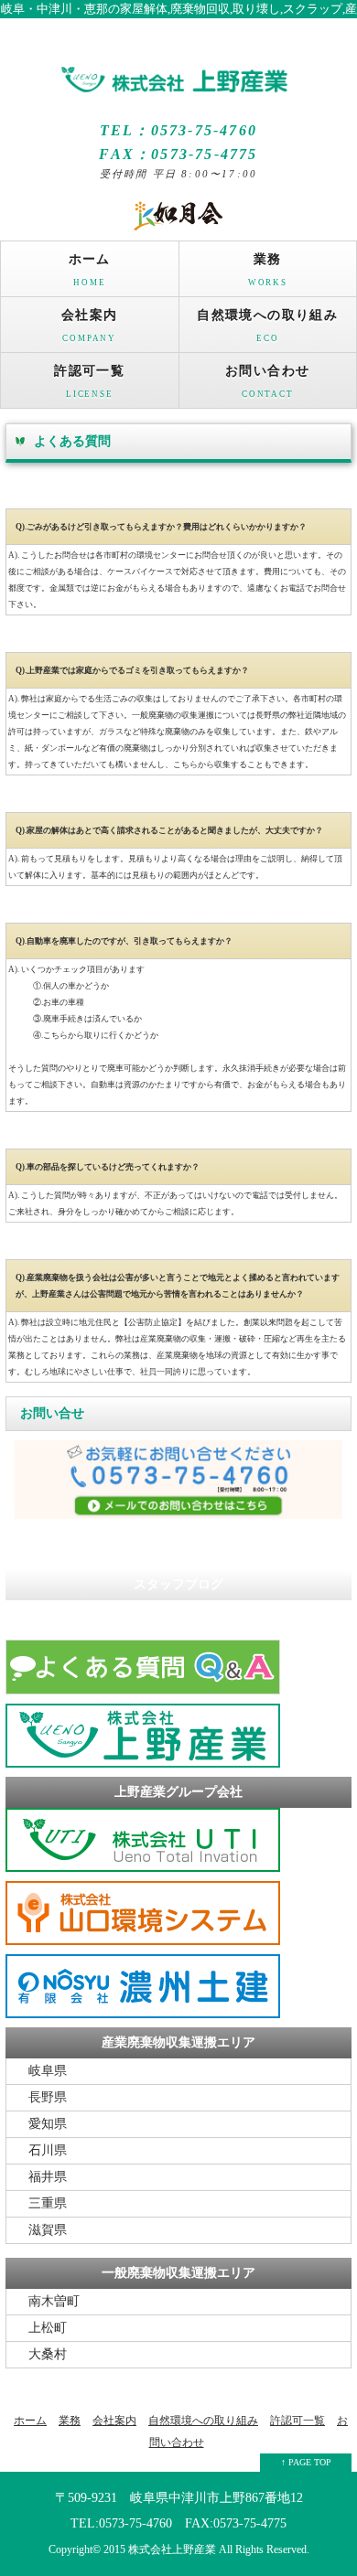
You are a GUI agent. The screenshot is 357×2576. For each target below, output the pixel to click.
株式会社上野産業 (172, 2550)
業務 (268, 270)
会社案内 (90, 326)
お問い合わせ (267, 381)
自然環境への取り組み (267, 326)
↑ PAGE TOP (306, 2462)
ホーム (90, 270)
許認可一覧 (89, 381)
